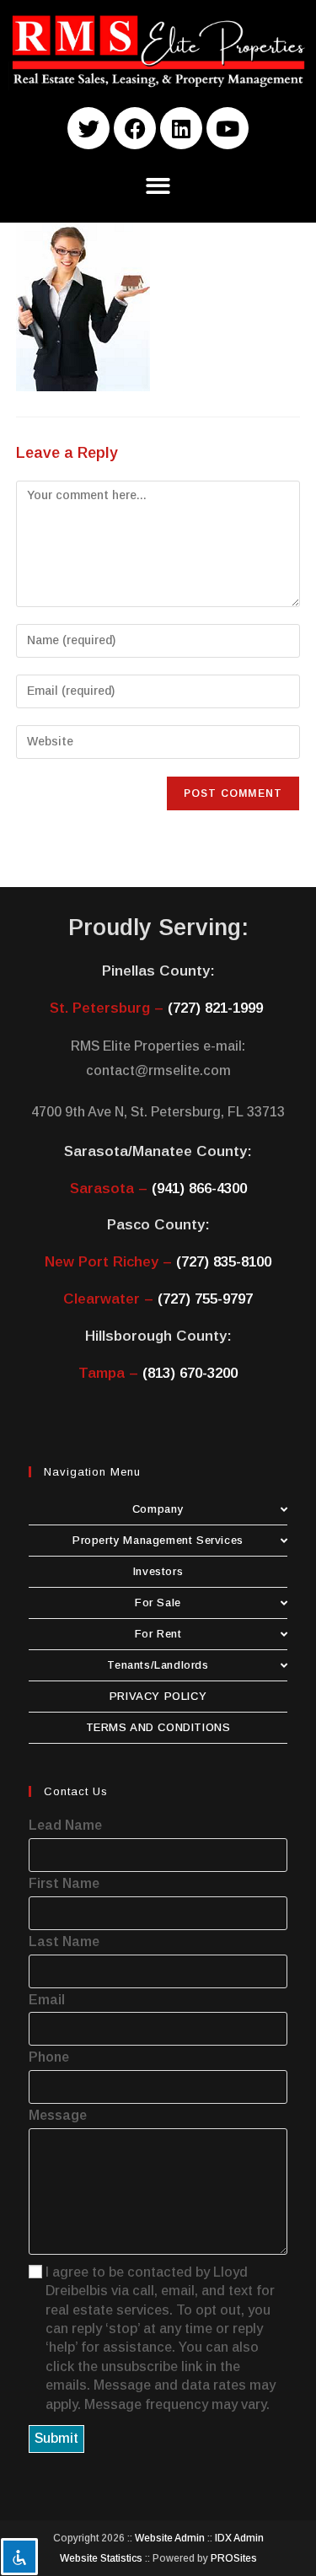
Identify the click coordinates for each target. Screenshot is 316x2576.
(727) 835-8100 (224, 1262)
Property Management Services (158, 1540)
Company (158, 1509)
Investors (158, 1571)
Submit (56, 2438)
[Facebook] (135, 128)
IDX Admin (239, 2538)
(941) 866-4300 (199, 1189)
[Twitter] (88, 128)
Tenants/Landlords (158, 1665)
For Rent (158, 1634)
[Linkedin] (181, 128)
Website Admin (170, 2538)
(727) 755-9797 (205, 1299)
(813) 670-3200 (190, 1373)
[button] (158, 186)
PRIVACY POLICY (158, 1696)
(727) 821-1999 (215, 1008)
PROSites (234, 2558)
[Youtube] (228, 128)
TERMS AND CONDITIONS (158, 1727)
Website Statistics (101, 2558)
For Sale (158, 1603)
